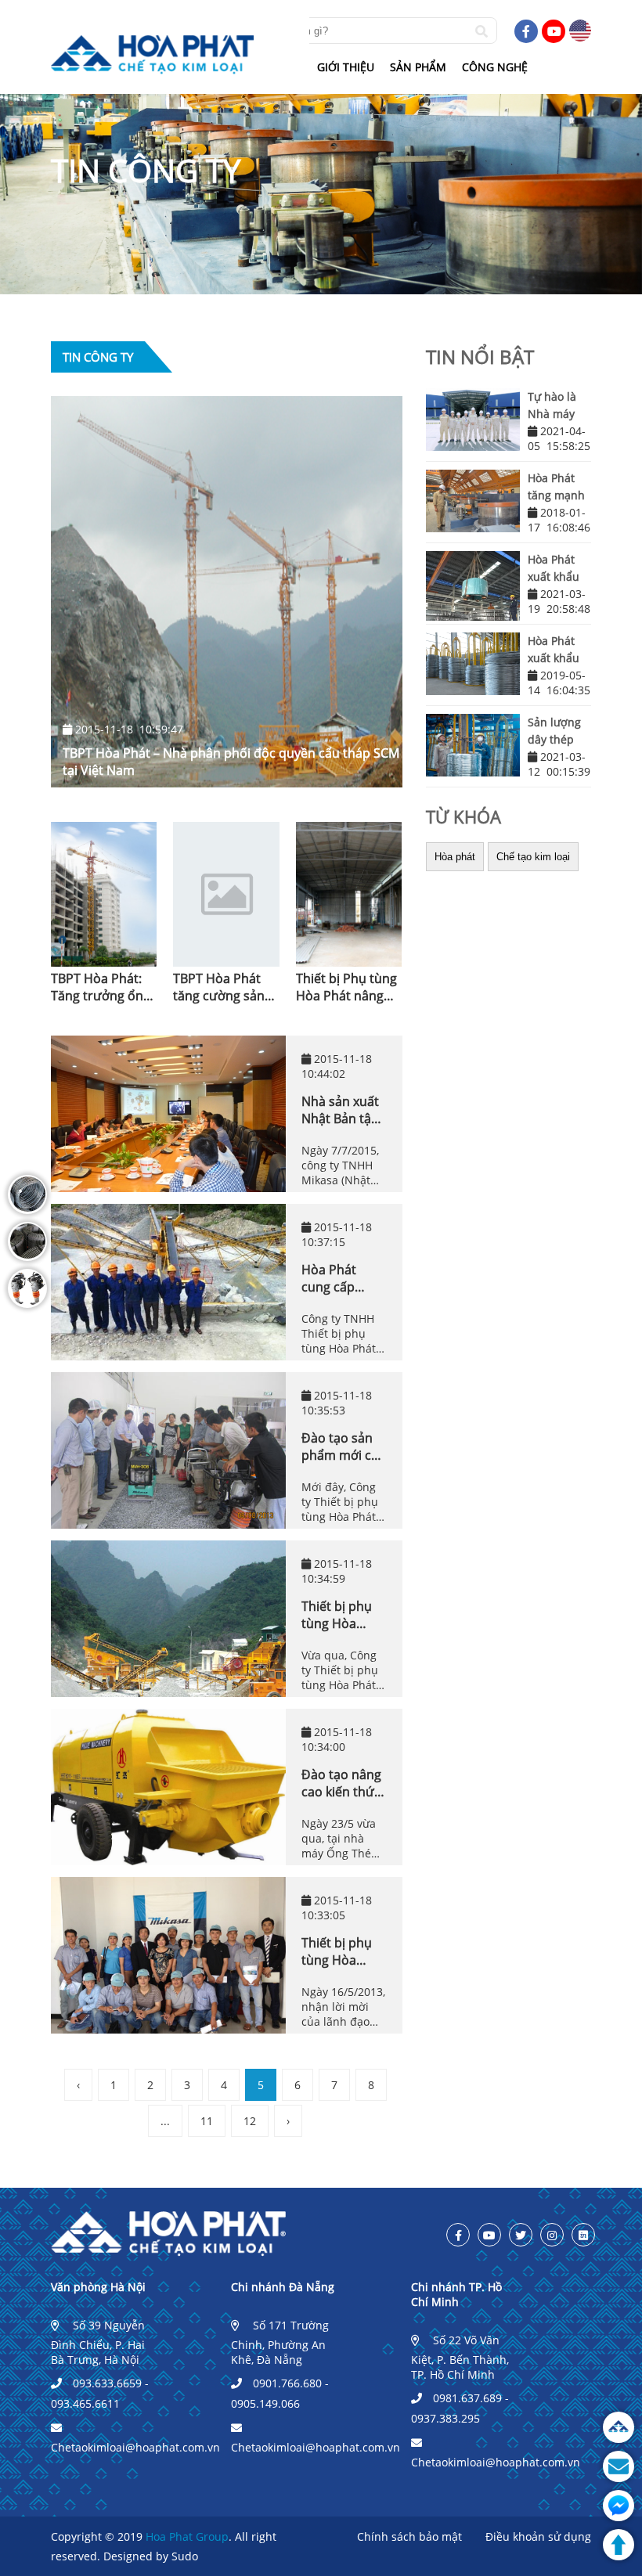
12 (250, 2121)
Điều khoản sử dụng (538, 2536)
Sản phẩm (418, 67)
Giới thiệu (346, 67)
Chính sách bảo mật (409, 2536)
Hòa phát (455, 857)
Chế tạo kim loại (533, 857)
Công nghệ (495, 67)
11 (207, 2121)
